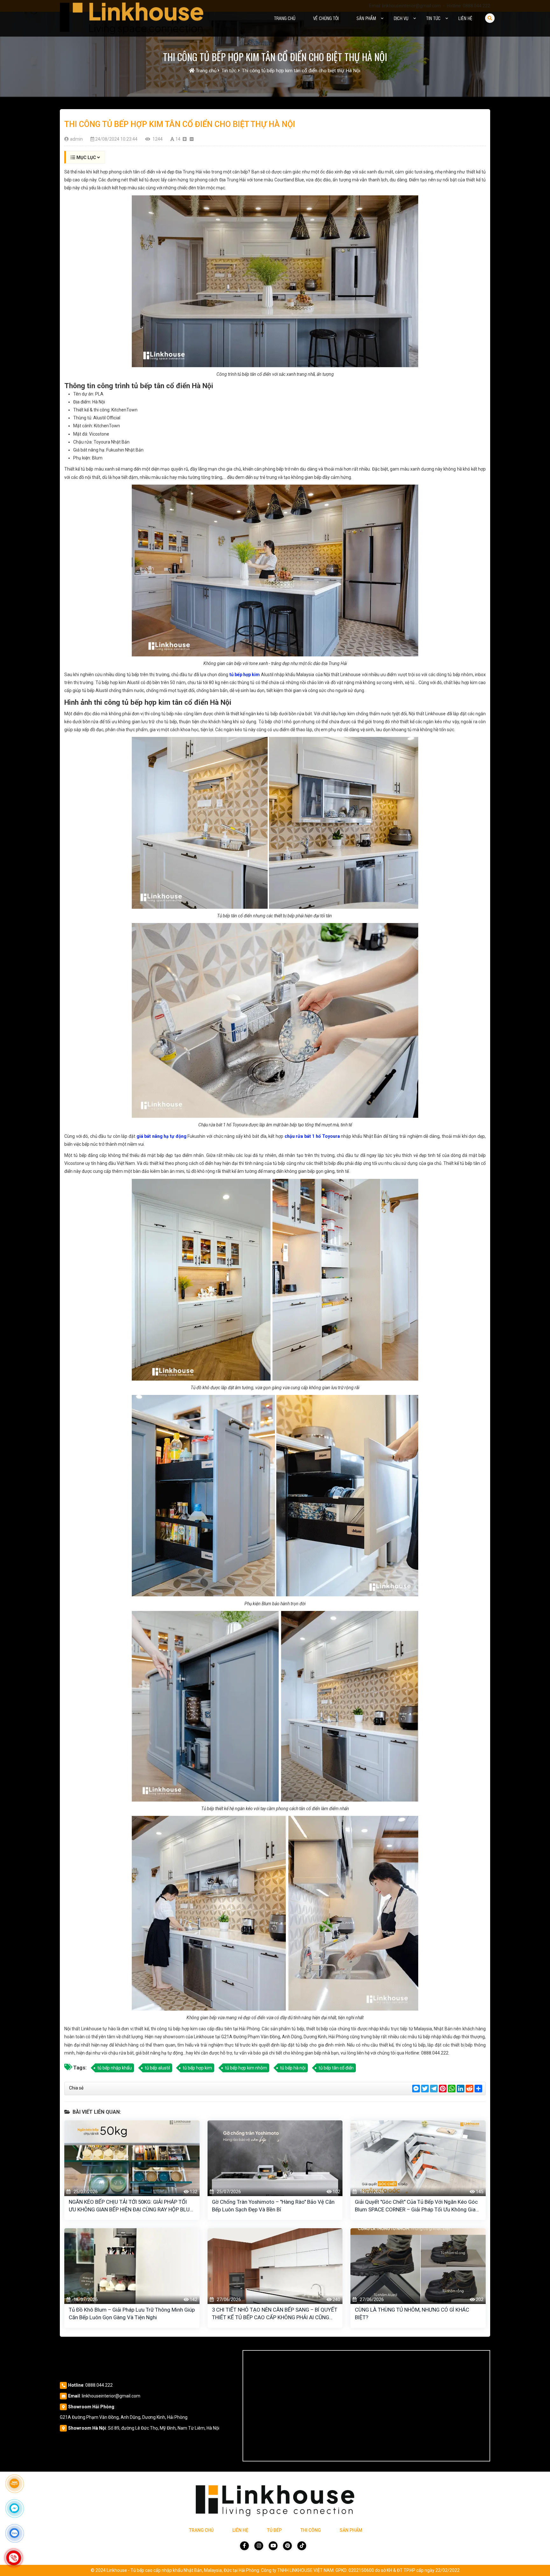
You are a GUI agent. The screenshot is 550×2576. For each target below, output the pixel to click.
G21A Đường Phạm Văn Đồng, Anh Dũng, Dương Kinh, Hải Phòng (124, 2417)
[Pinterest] (287, 2546)
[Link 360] (14, 2483)
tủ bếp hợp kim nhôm (246, 2068)
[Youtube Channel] (273, 2546)
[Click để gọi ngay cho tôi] (14, 2558)
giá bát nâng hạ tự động (162, 1136)
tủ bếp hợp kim (244, 675)
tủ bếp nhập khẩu (115, 2068)
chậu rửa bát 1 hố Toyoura (312, 1136)
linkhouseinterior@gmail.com (111, 2396)
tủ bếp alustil (157, 2068)
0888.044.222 (99, 2385)
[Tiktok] (302, 2546)
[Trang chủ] (132, 18)
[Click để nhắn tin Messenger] (14, 2508)
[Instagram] (259, 2546)
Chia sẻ (76, 2088)
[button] (382, 18)
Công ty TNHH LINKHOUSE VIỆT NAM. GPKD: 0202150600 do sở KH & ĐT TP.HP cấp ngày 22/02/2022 (360, 2570)
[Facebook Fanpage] (244, 2546)
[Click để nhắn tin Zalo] (14, 2533)
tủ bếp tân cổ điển (336, 2068)
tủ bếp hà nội (293, 2068)
